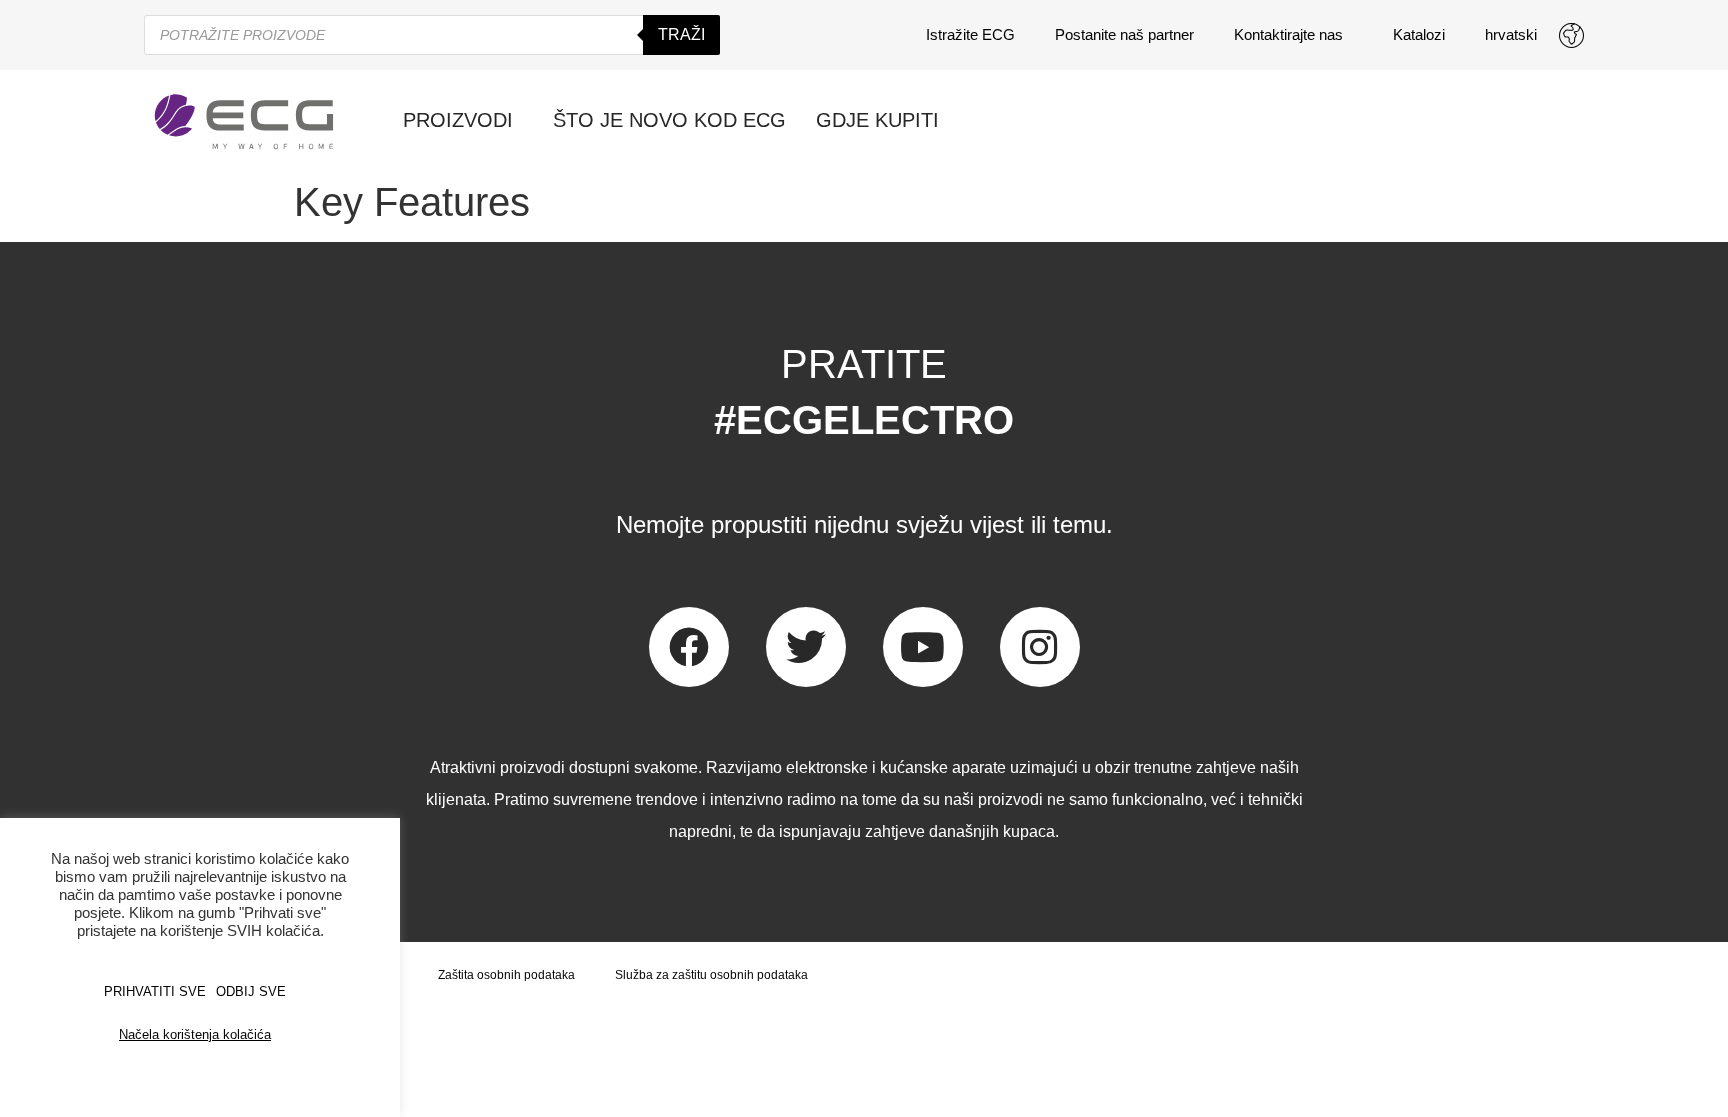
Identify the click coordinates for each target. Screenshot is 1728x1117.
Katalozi (1419, 34)
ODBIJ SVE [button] (251, 991)
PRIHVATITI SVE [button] (155, 991)
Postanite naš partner (1124, 34)
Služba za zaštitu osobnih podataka (711, 975)
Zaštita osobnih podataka (506, 975)
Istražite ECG (970, 34)
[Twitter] (806, 647)
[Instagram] (1040, 647)
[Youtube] (923, 647)
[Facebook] (689, 647)
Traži (681, 34)
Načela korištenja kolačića (195, 1034)
